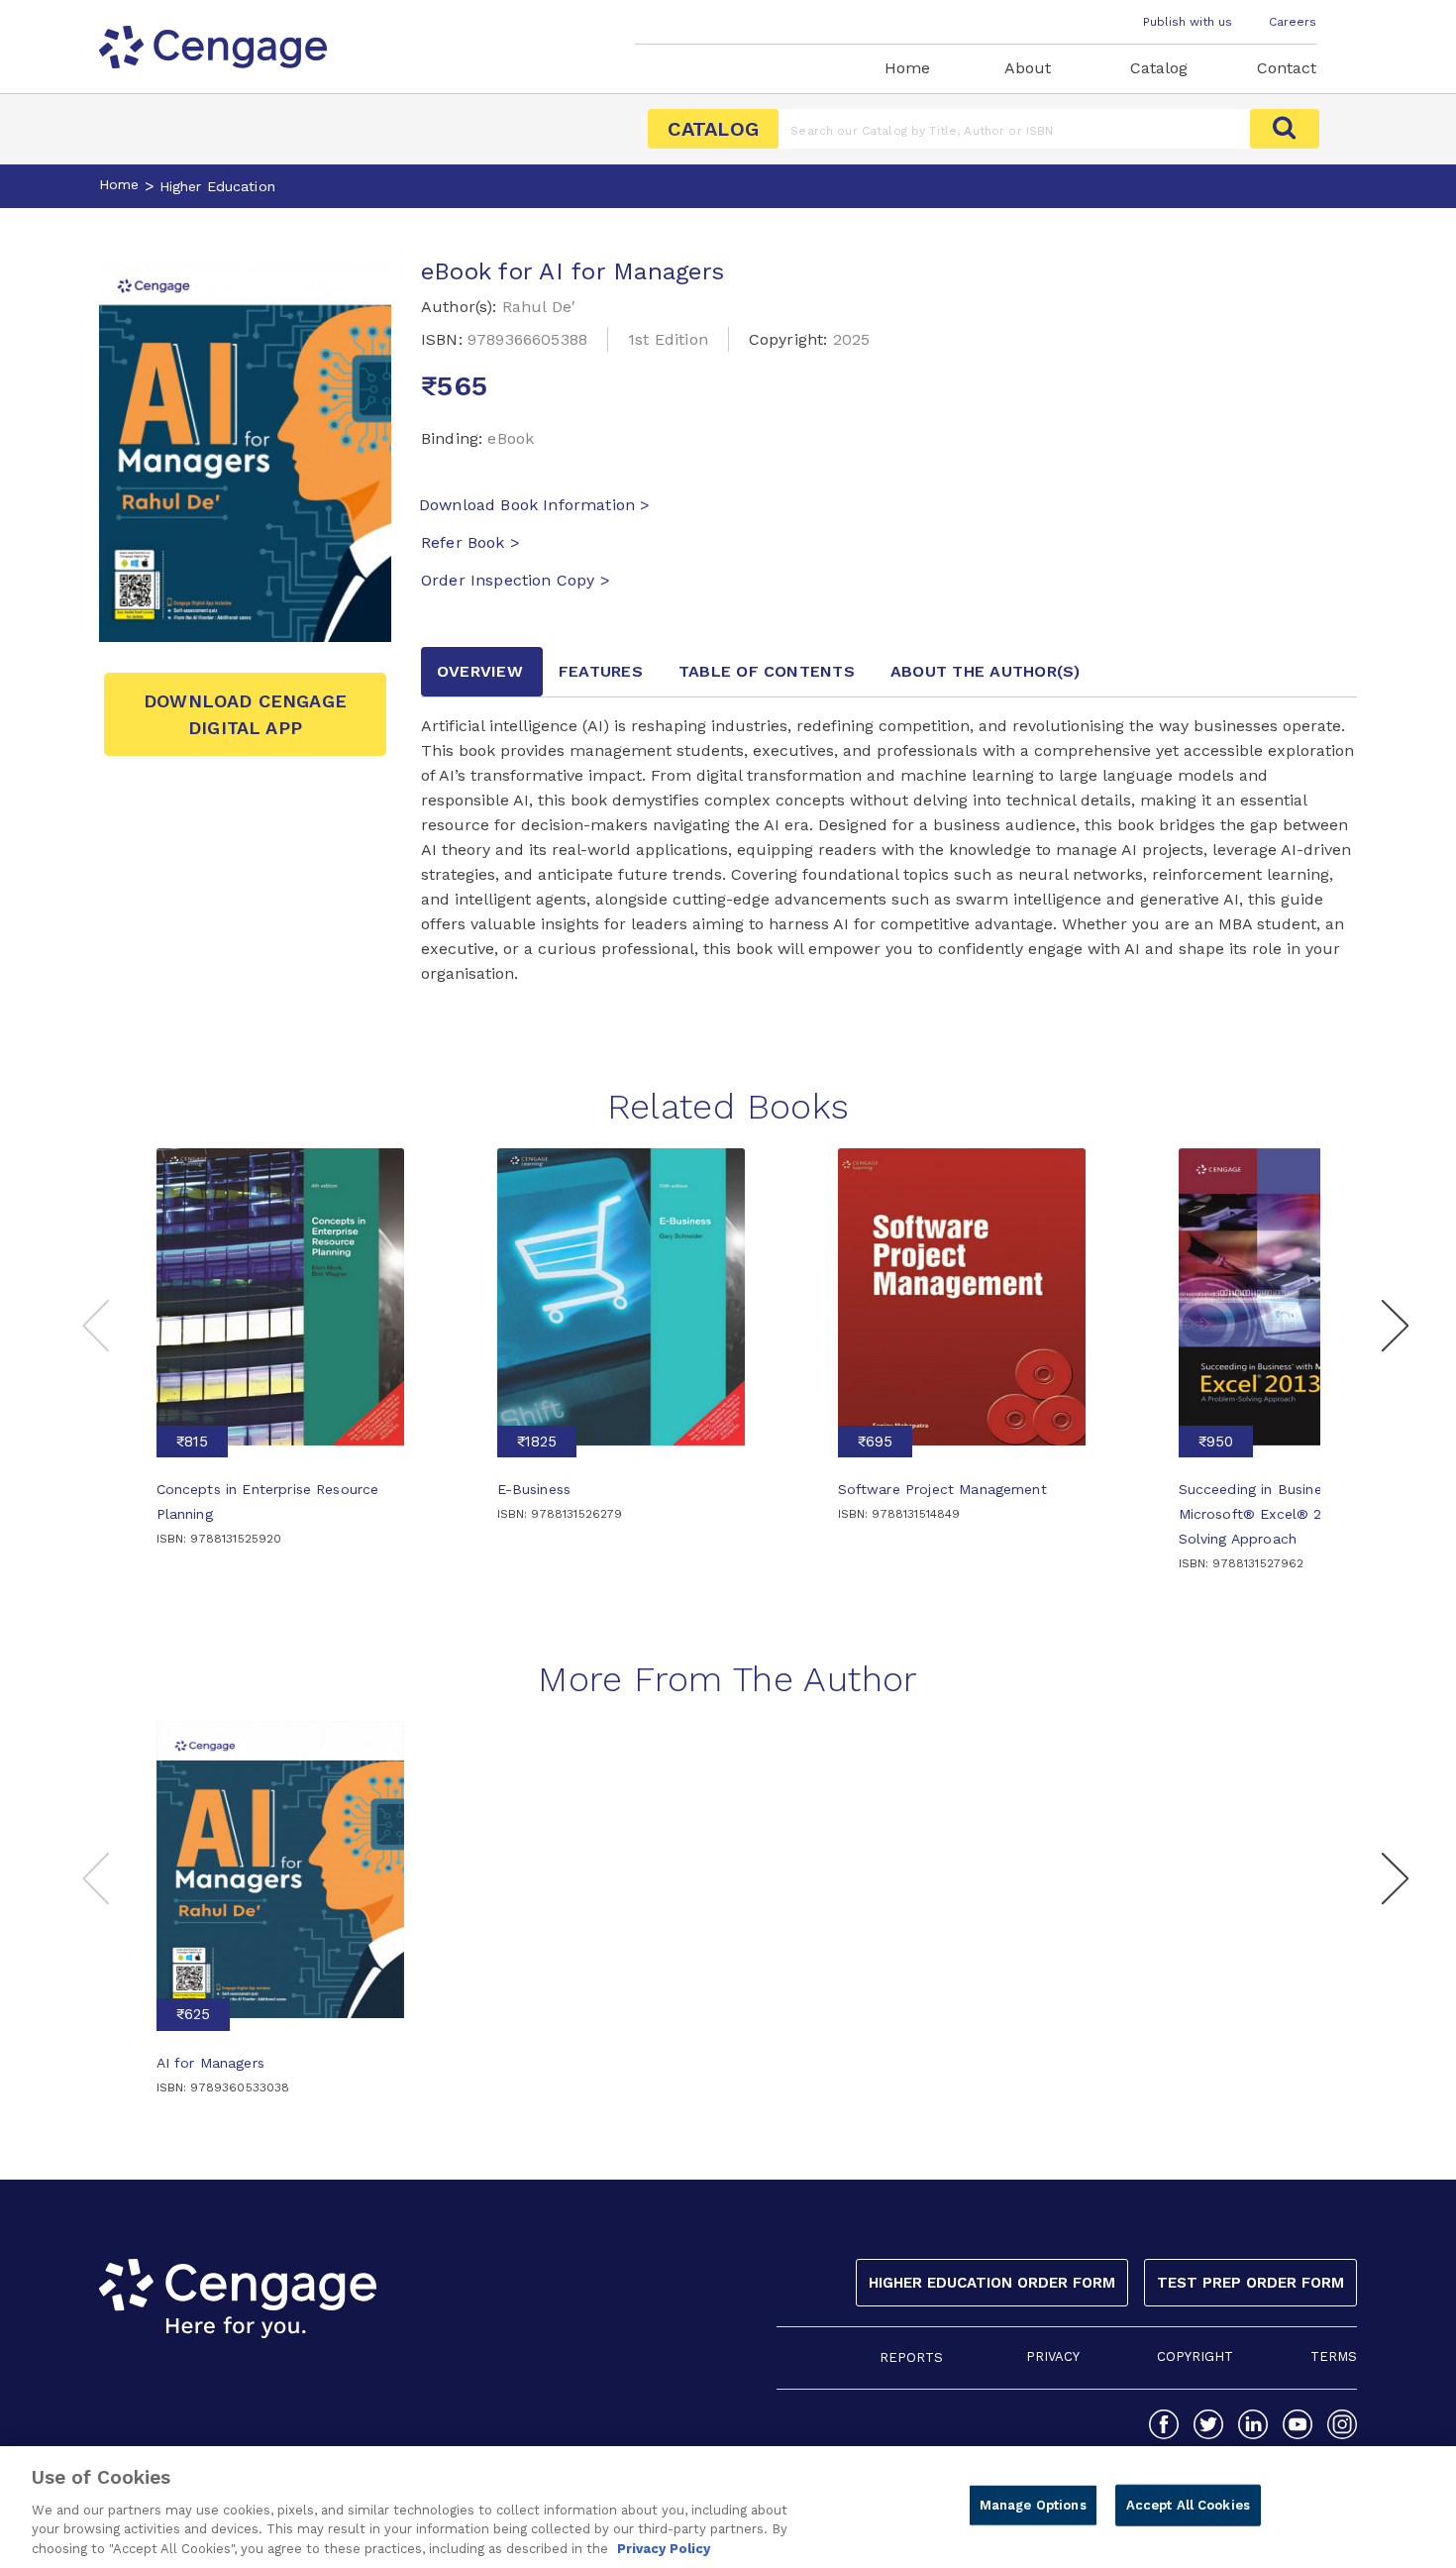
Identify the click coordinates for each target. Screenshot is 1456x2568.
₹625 (193, 2014)
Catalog (1159, 68)
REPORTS (911, 2357)
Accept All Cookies (1188, 2505)
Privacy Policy (664, 2548)
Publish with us (1188, 22)
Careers (1293, 22)
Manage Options (1033, 2505)
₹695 (875, 1442)
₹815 (192, 1442)
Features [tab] (601, 671)
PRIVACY (1053, 2356)
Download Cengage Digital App (245, 714)
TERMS (1334, 2356)
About (1028, 68)
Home (907, 68)
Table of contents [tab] (767, 671)
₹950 (1216, 1442)
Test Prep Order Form (1250, 2283)
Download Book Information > (534, 505)
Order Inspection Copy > (516, 580)
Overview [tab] (480, 671)
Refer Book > (470, 542)
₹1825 (537, 1442)
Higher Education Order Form (992, 2283)
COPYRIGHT (1195, 2356)
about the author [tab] (986, 671)
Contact (1287, 68)
